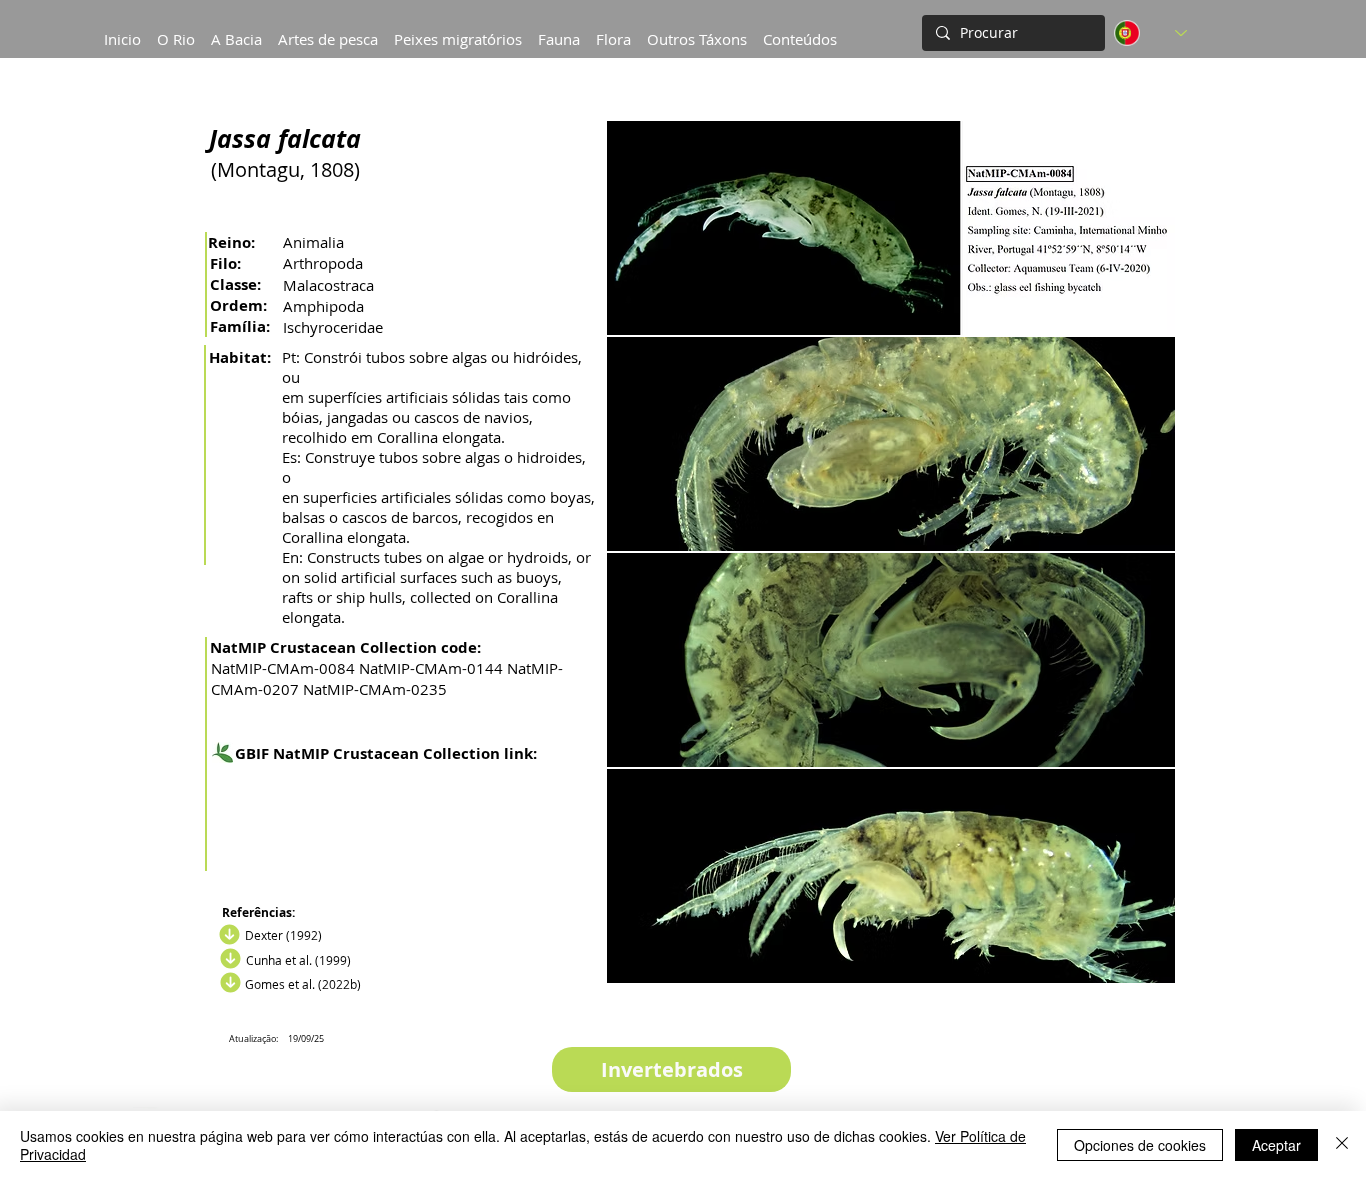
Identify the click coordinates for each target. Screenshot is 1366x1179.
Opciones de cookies (1140, 1145)
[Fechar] (1342, 1145)
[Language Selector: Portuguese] (1150, 33)
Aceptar (1276, 1145)
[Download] (227, 935)
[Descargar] (228, 959)
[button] (236, 30)
